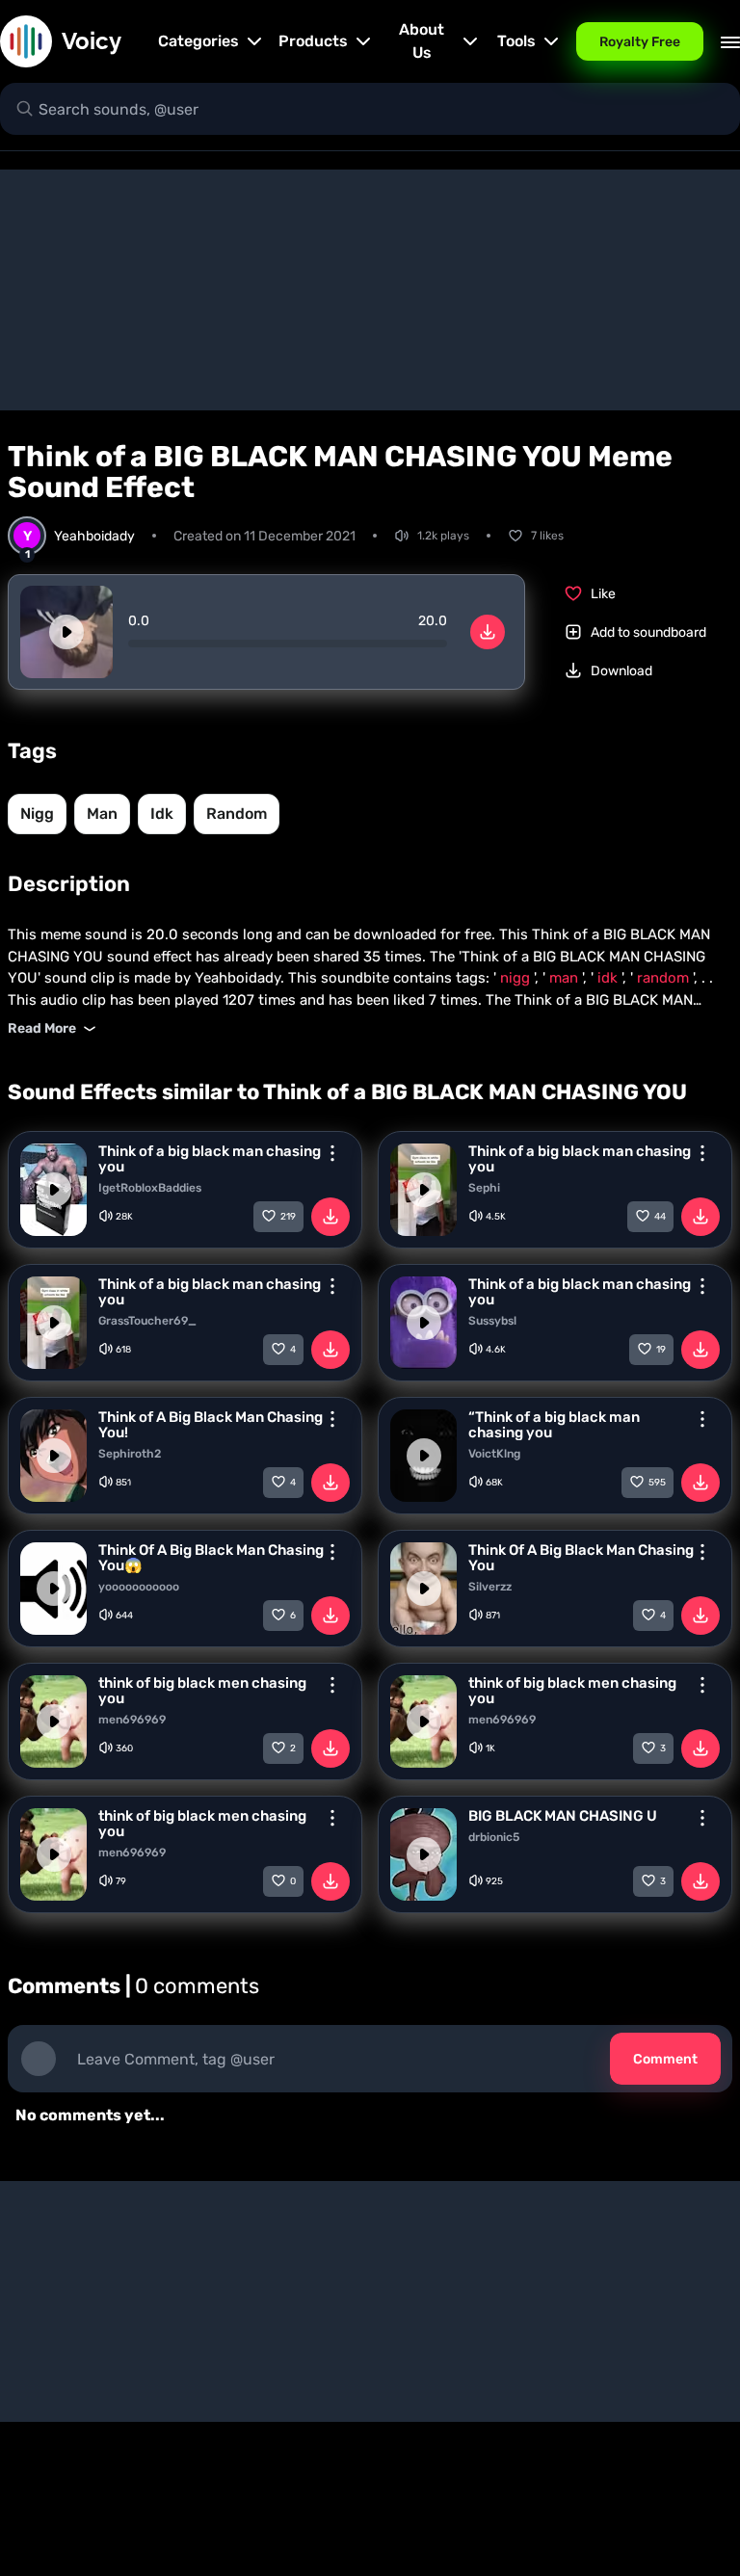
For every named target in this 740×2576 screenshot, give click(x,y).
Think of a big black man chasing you (210, 1159)
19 (661, 1350)
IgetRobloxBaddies (150, 1188)
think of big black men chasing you (202, 1691)
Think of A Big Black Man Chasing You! (211, 1425)
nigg (37, 814)
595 (657, 1483)
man (102, 814)
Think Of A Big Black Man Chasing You (581, 1558)
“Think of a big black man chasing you (554, 1425)
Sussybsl (492, 1321)
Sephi (484, 1188)
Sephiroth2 (130, 1454)
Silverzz (490, 1587)
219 (288, 1217)
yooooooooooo (139, 1587)
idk (162, 814)
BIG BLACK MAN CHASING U (563, 1816)
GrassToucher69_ (147, 1321)
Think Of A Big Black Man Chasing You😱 (211, 1558)
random (237, 814)
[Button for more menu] (332, 1153)
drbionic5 (494, 1837)
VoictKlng (494, 1454)
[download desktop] (488, 632)
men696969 (132, 1720)
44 (660, 1217)
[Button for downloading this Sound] (330, 1217)
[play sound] (66, 632)
